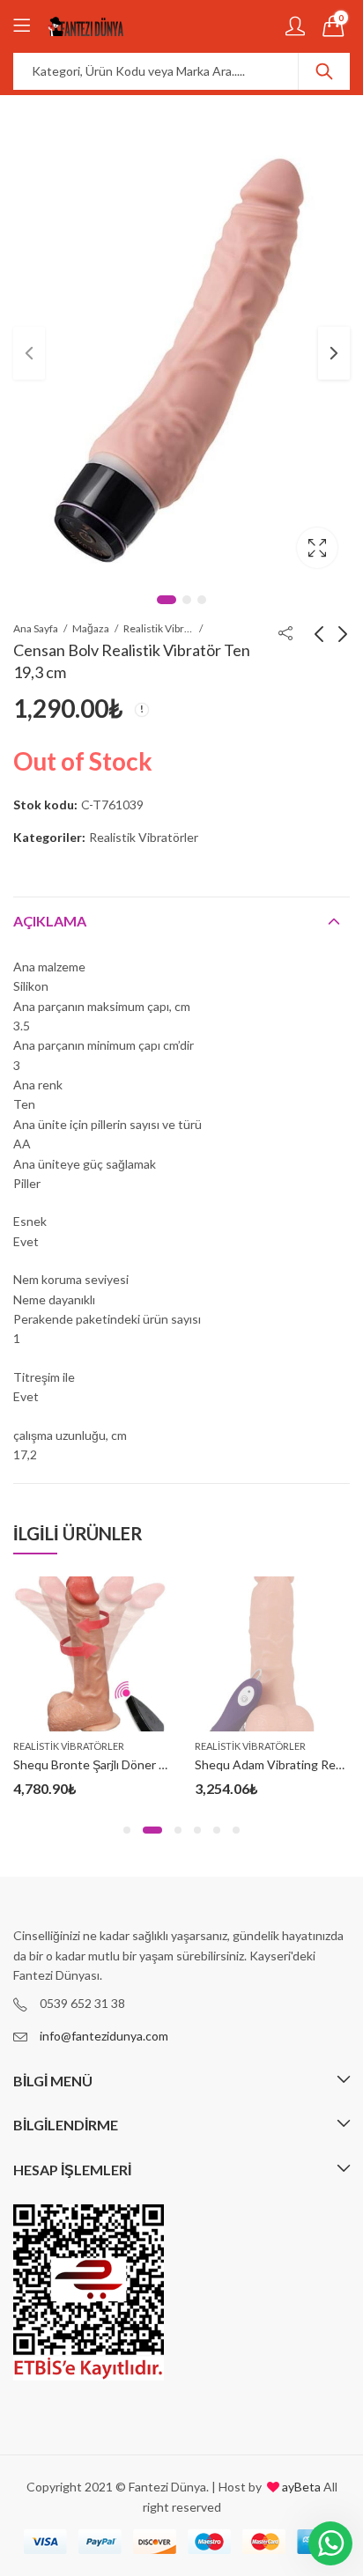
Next (334, 353)
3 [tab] (202, 600)
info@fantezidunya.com (104, 2036)
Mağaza (91, 628)
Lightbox (317, 548)
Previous (29, 353)
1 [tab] (167, 600)
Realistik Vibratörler (159, 628)
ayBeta (300, 2487)
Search (324, 71)
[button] (127, 1830)
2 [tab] (187, 600)
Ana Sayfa (36, 628)
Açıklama (50, 921)
